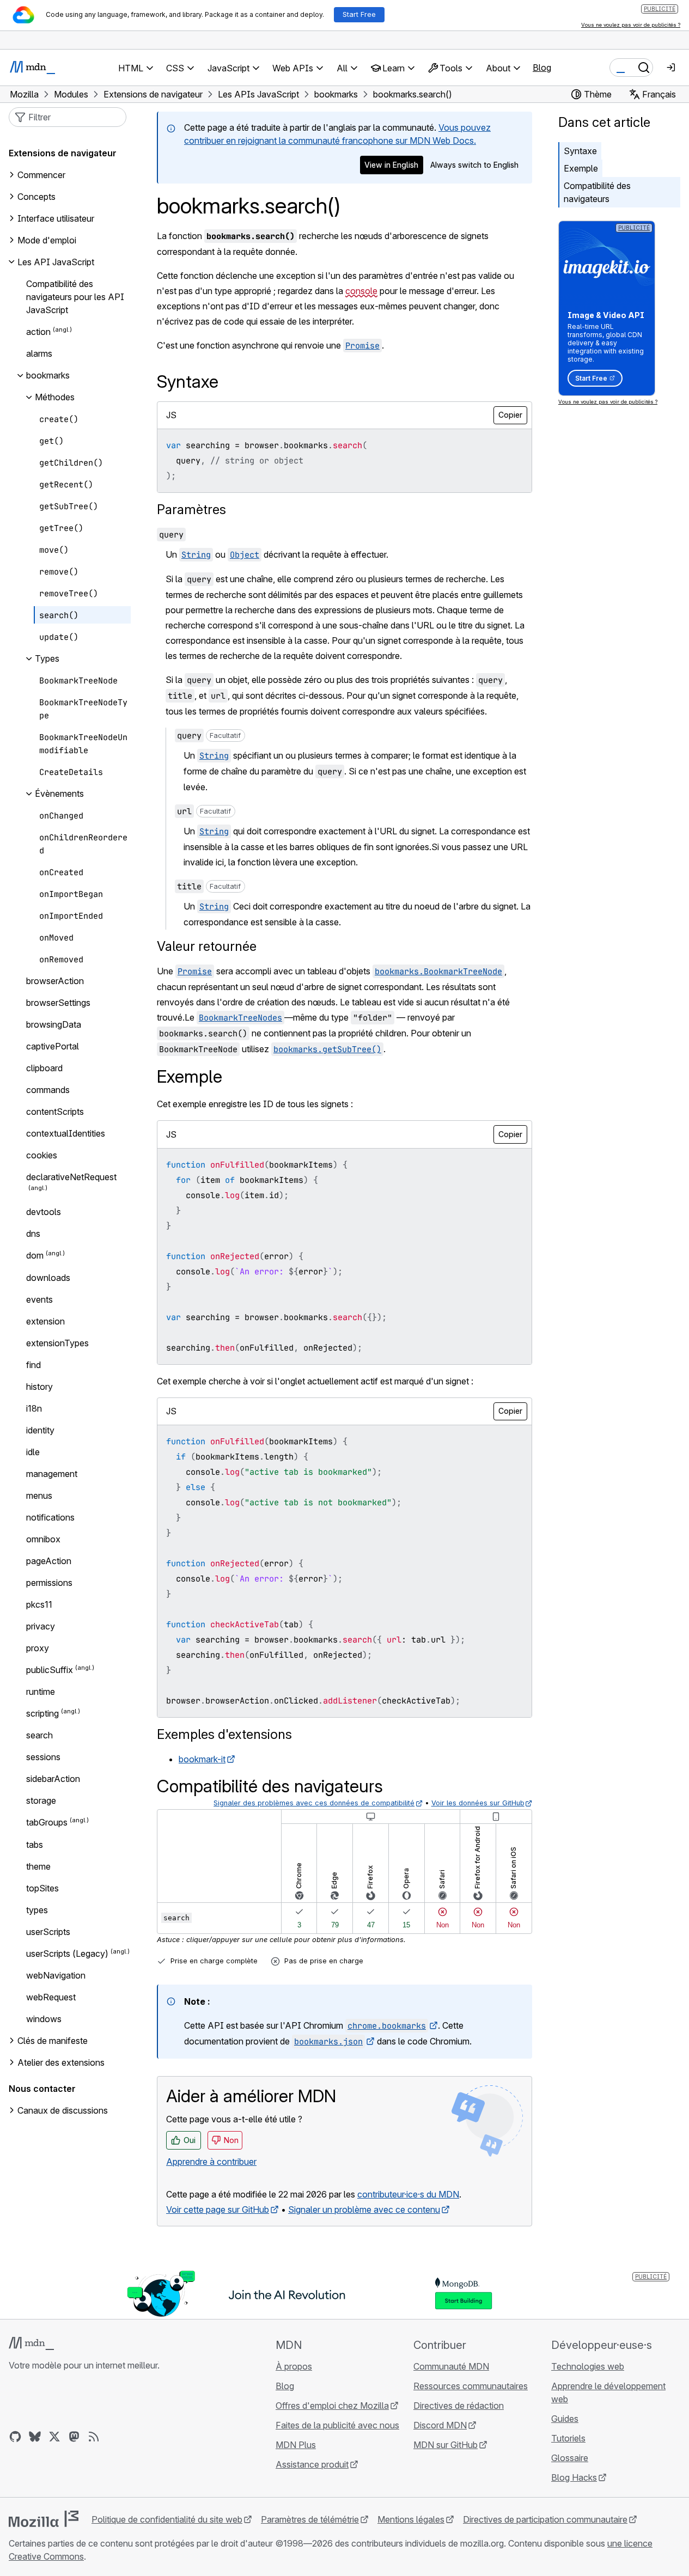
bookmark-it (202, 1759)
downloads (48, 1278)
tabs (35, 1845)
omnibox (43, 1539)
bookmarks (48, 375)
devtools (44, 1212)
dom (35, 1256)
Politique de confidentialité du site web (167, 2519)
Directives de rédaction (459, 2406)
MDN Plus (296, 2445)
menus (39, 1495)
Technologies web (588, 2366)
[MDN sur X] (54, 2437)
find (33, 1365)
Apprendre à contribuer (211, 2162)
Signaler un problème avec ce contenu (364, 2209)
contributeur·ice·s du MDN (408, 2194)
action (38, 332)
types (37, 1910)
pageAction (49, 1561)
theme (38, 1866)
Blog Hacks (574, 2477)
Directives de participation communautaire (545, 2519)
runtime (41, 1692)
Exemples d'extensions (224, 1734)
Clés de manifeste (53, 2041)
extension (45, 1321)
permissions (49, 1583)
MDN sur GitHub (446, 2445)
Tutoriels (568, 2438)
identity (40, 1430)
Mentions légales (411, 2519)
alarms (39, 353)
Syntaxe (580, 151)
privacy (41, 1626)
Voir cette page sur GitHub (218, 2209)
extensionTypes (57, 1343)
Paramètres (191, 509)
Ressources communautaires (471, 2386)
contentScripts (55, 1112)
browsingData (54, 1024)
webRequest (51, 1997)
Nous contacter (42, 2089)
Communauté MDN (451, 2366)
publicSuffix (50, 1670)
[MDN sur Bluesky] (35, 2437)
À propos (294, 2366)
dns (33, 1234)
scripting (42, 1713)
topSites (42, 1888)
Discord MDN (440, 2425)
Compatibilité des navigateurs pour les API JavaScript (75, 297)
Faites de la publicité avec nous (337, 2425)
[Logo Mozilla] (44, 2519)
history (39, 1387)
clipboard (44, 1068)
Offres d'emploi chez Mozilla (332, 2406)
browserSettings (58, 1003)
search (39, 1735)
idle (33, 1452)
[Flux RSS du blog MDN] (94, 2437)
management (52, 1474)
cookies (42, 1155)
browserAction (55, 981)
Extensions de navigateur (63, 153)
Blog (542, 68)
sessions (43, 1757)
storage (41, 1800)
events (39, 1299)
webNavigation (56, 1975)
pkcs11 (39, 1604)
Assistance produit (312, 2464)
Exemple (581, 168)
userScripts (48, 1932)
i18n (34, 1408)
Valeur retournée (207, 946)
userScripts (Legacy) (67, 1954)
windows (44, 2019)
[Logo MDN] (31, 2343)
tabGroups (47, 1823)
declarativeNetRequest (71, 1177)
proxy (38, 1648)
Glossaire (570, 2458)
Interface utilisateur (56, 218)
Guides (565, 2419)
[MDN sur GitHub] (15, 2437)
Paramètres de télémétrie (310, 2519)
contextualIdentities (66, 1133)
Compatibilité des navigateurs (597, 192)
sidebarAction (53, 1779)
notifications (50, 1517)
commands (48, 1090)
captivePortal (53, 1046)
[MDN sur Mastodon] (74, 2437)
